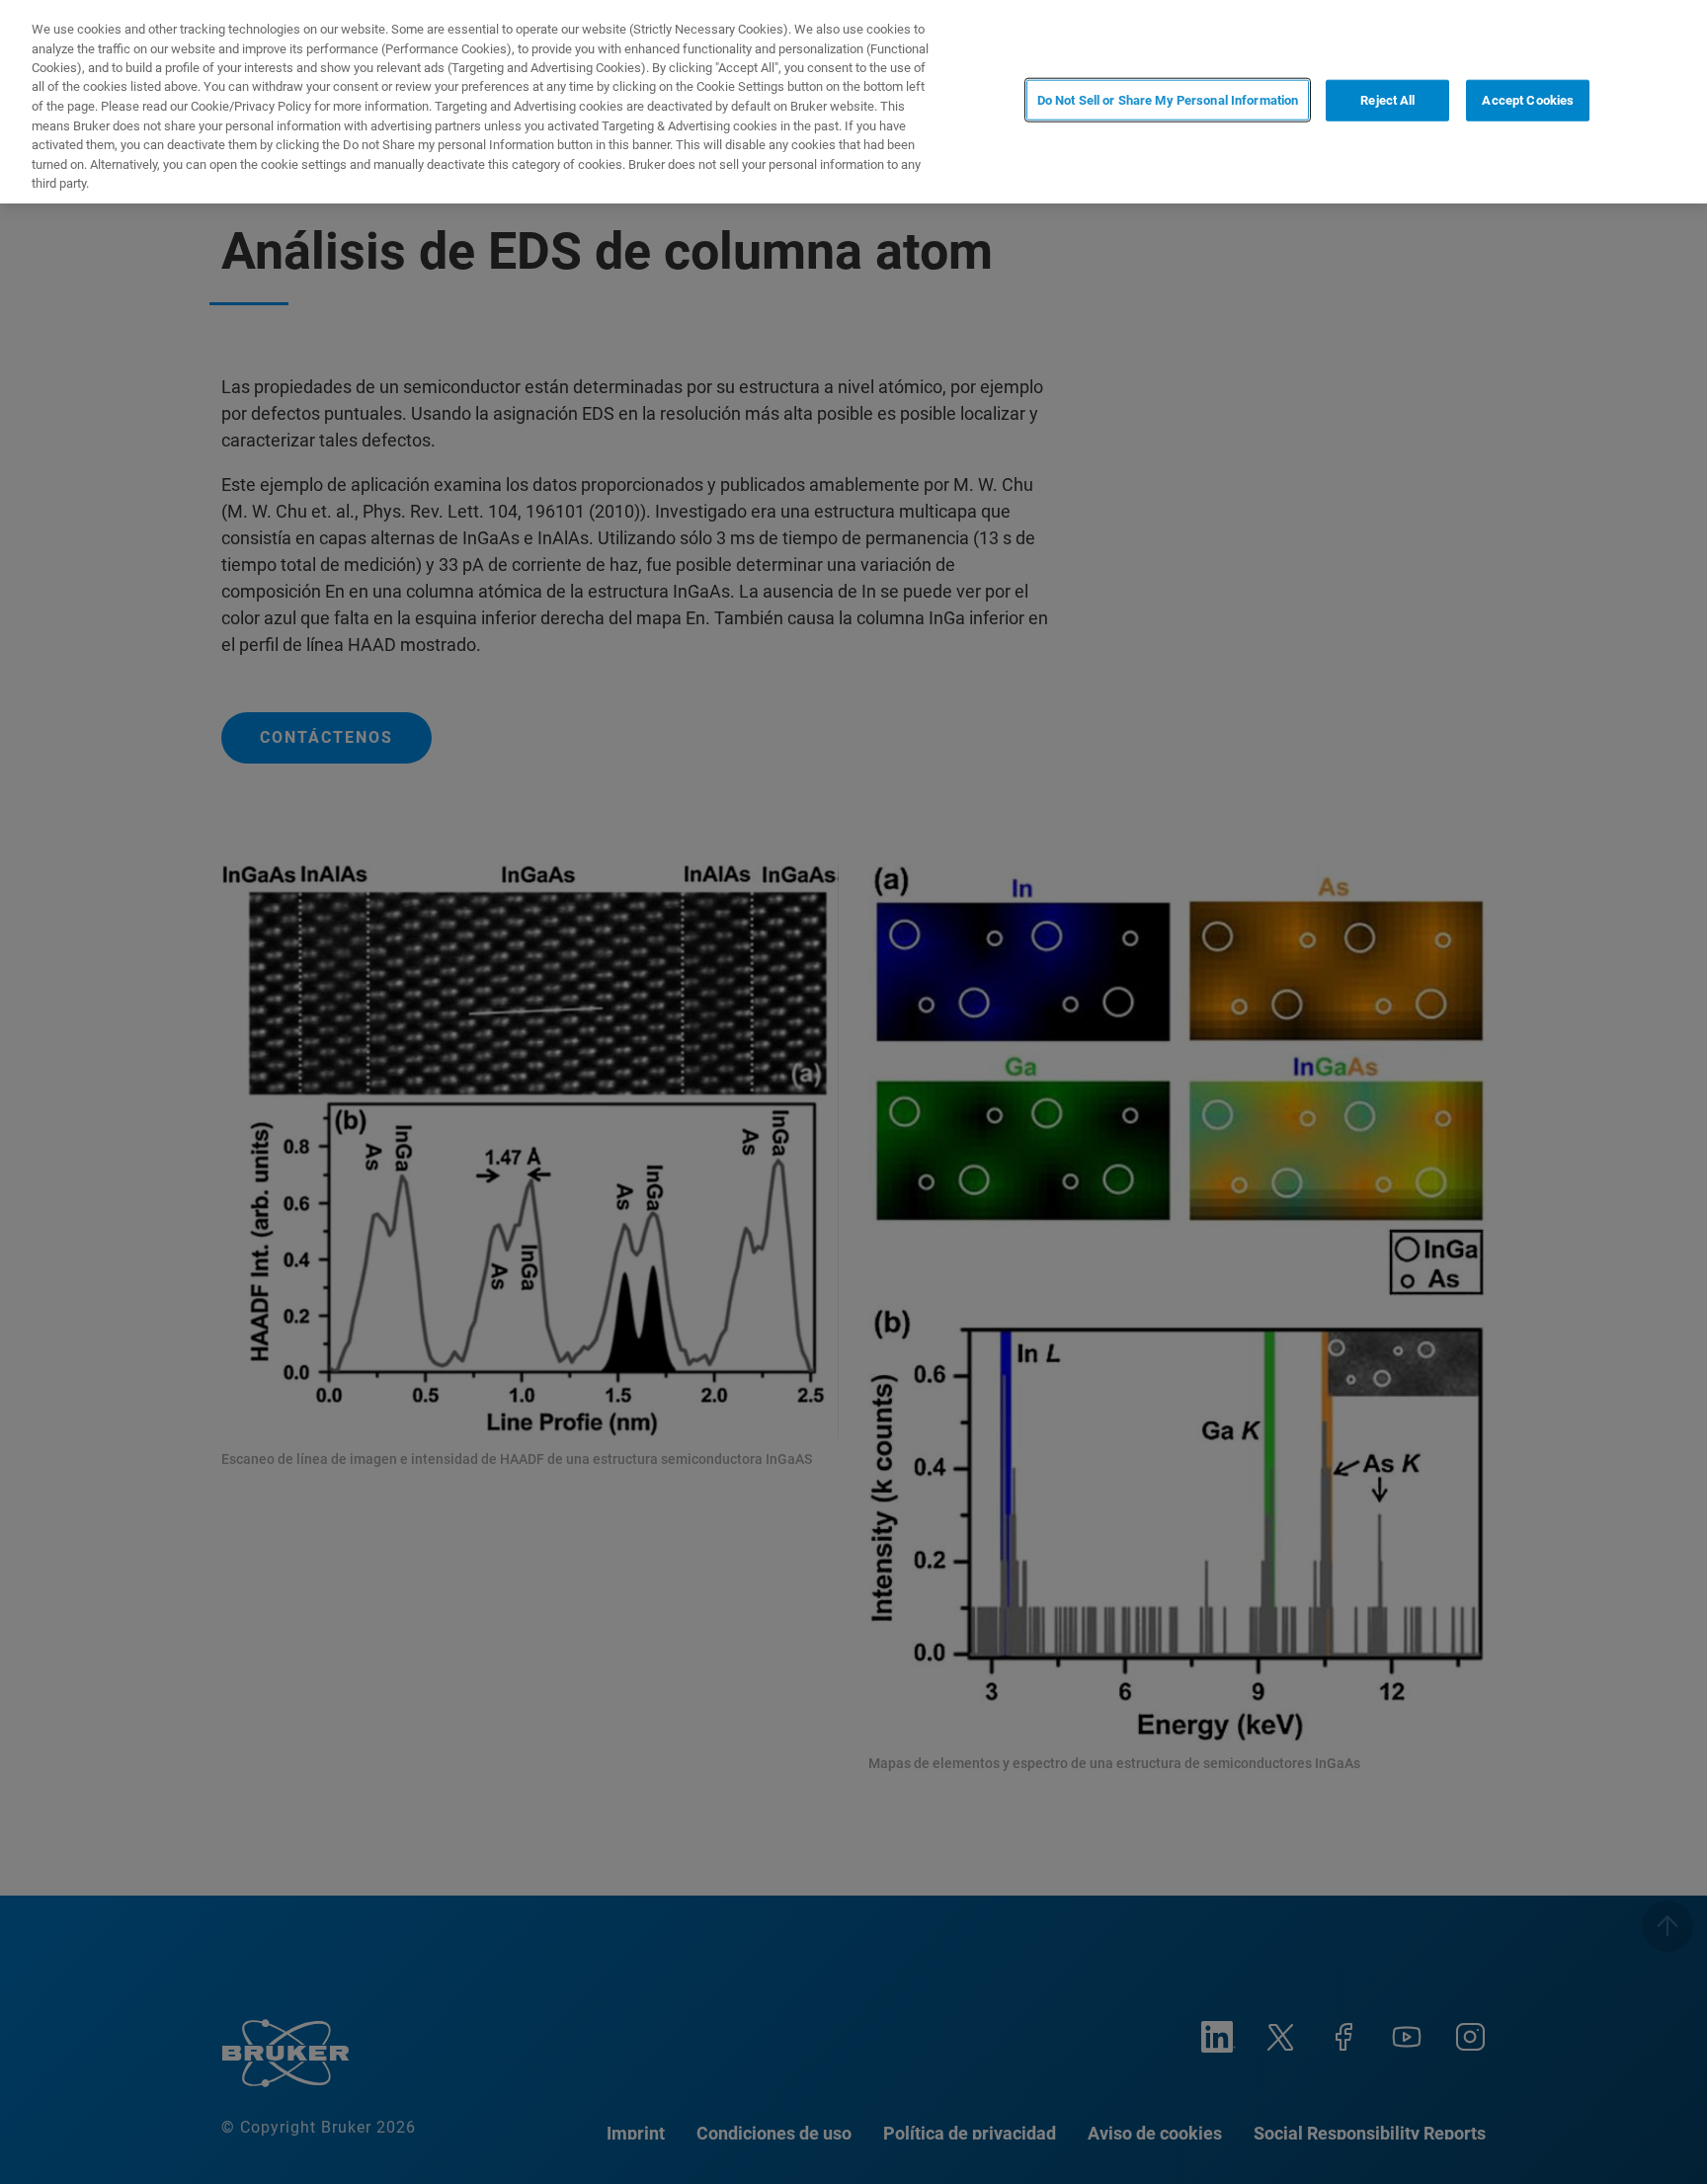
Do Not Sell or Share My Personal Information (1168, 100)
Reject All (1387, 100)
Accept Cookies (1528, 100)
